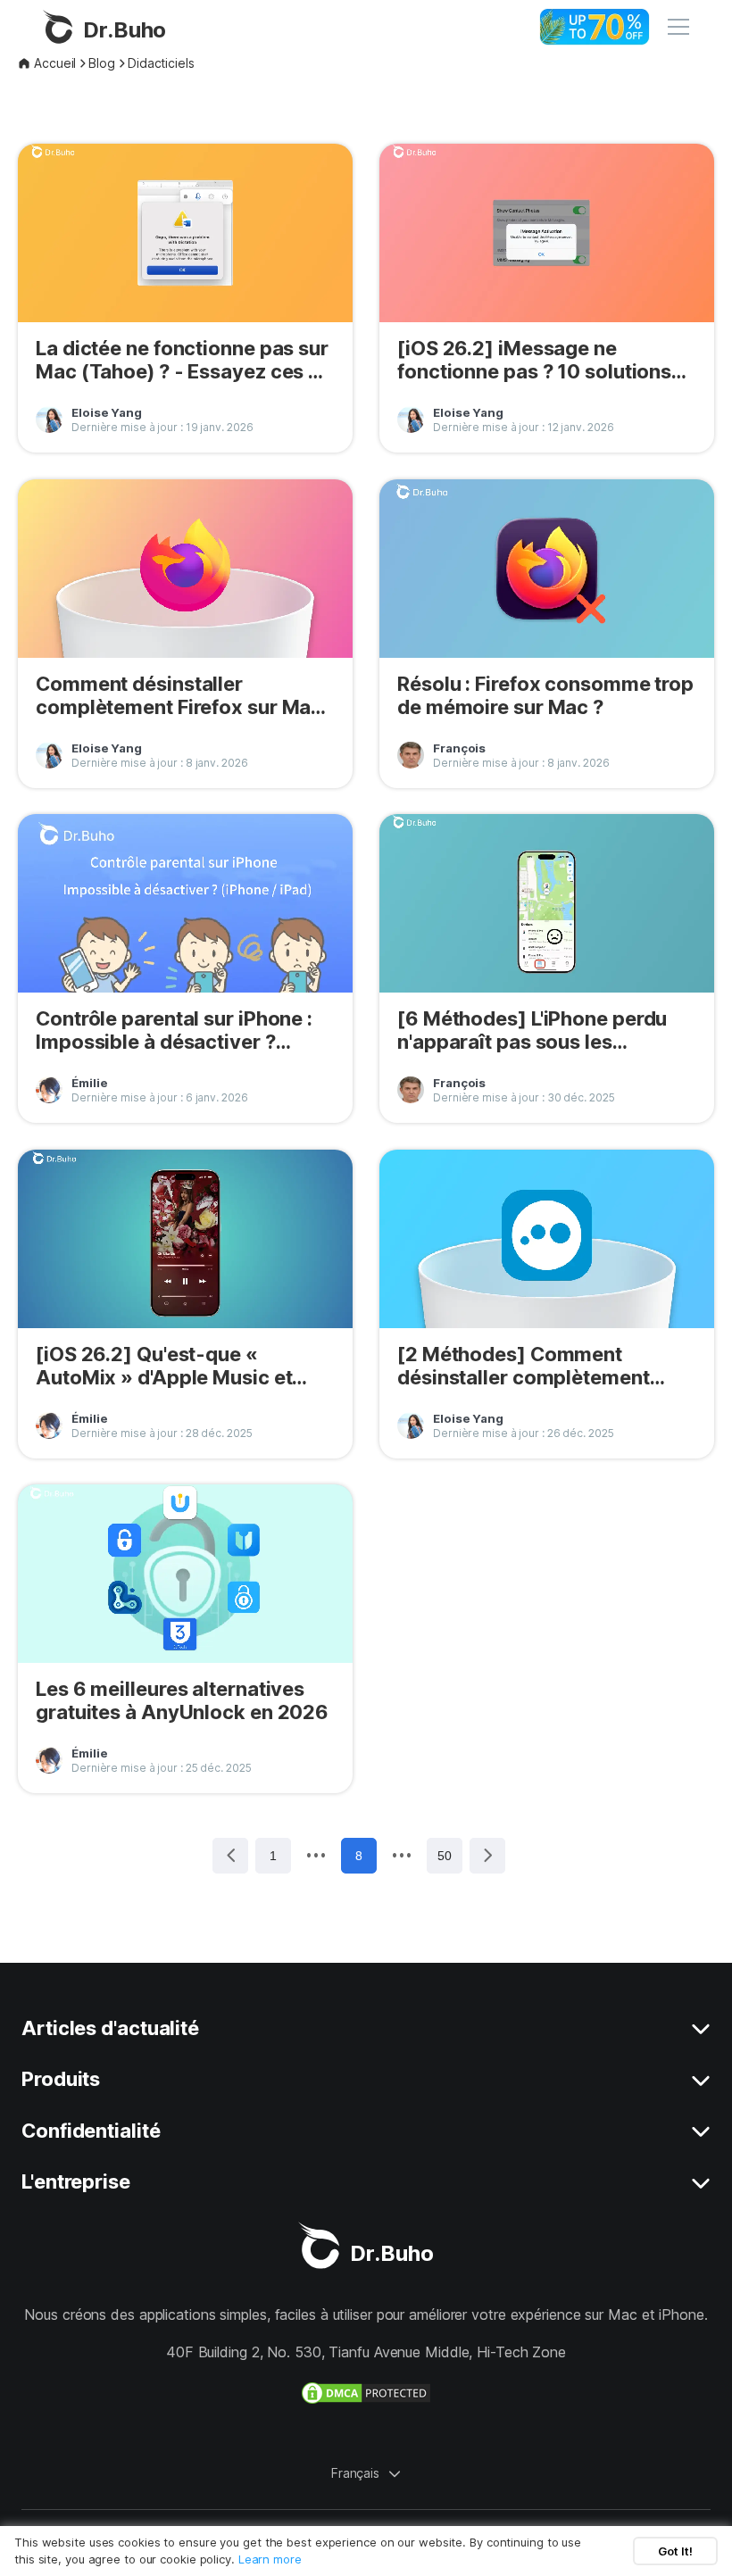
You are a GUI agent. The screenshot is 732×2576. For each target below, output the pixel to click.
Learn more (270, 2559)
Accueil (55, 63)
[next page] (402, 1855)
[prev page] (316, 1855)
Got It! (675, 2551)
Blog (102, 63)
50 (445, 1856)
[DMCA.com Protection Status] (366, 2393)
